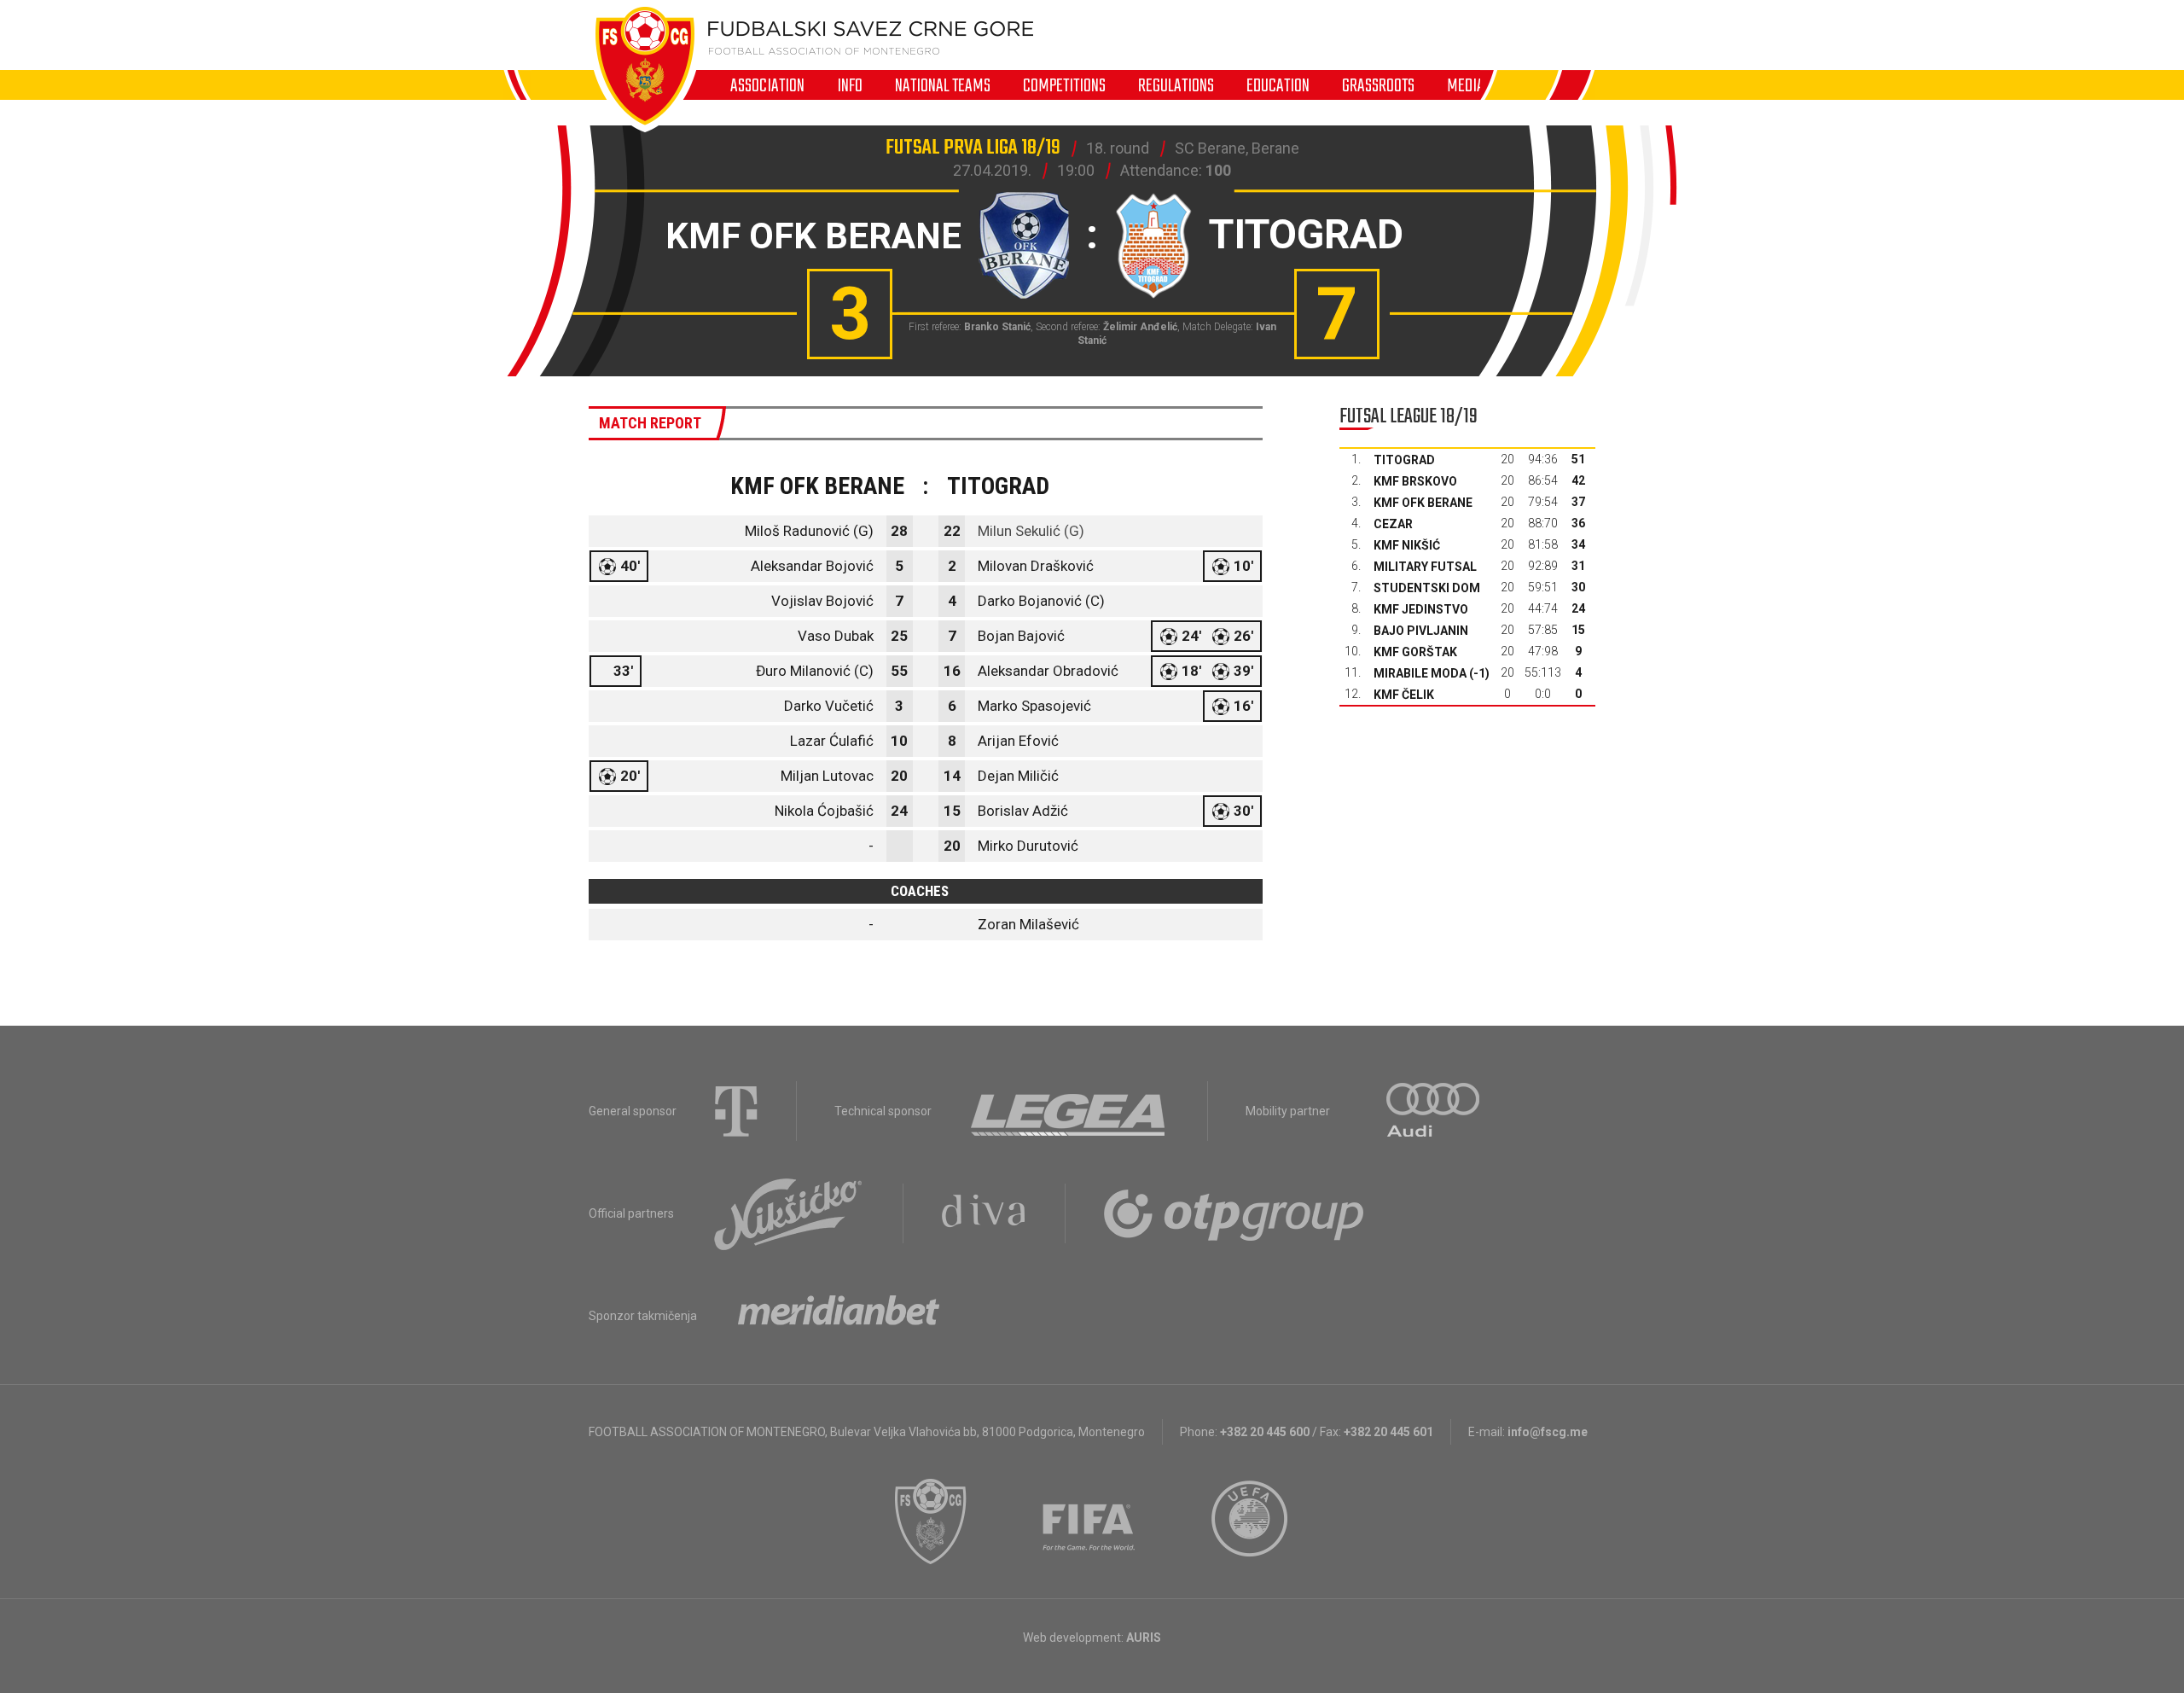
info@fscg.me (1548, 1432)
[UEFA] (1251, 1521)
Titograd (1404, 460)
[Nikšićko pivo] (788, 1213)
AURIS (1144, 1638)
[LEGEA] (1069, 1111)
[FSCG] (931, 1521)
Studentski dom (1427, 588)
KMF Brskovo (1415, 481)
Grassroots (1378, 85)
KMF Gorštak (1415, 652)
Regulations (1176, 85)
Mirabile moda (1420, 673)
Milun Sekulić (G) (1031, 531)
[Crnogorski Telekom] (736, 1111)
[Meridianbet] (839, 1316)
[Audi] (1434, 1111)
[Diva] (984, 1213)
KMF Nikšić (1407, 545)
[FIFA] (1089, 1521)
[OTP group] (1234, 1213)
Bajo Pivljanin (1421, 631)
